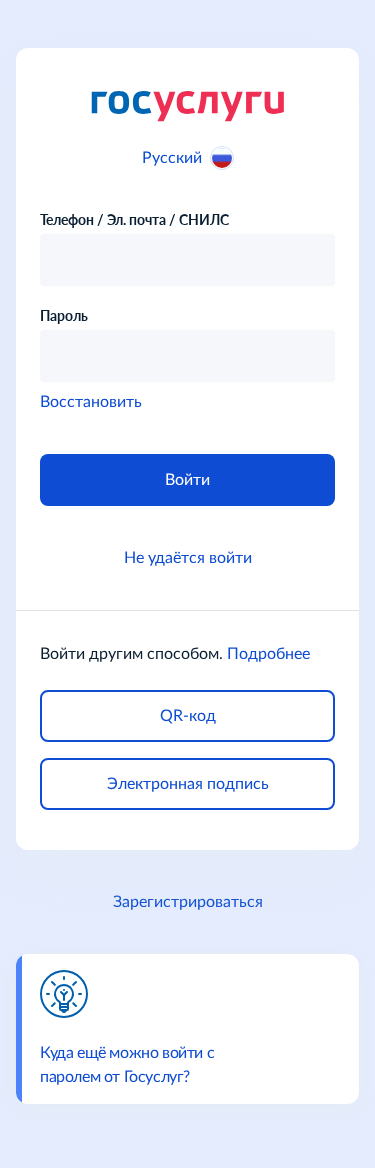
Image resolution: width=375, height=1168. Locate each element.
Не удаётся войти (188, 558)
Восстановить (91, 402)
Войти (187, 480)
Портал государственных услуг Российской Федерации (187, 105)
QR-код (188, 716)
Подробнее (268, 654)
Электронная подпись (188, 784)
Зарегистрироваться (188, 902)
